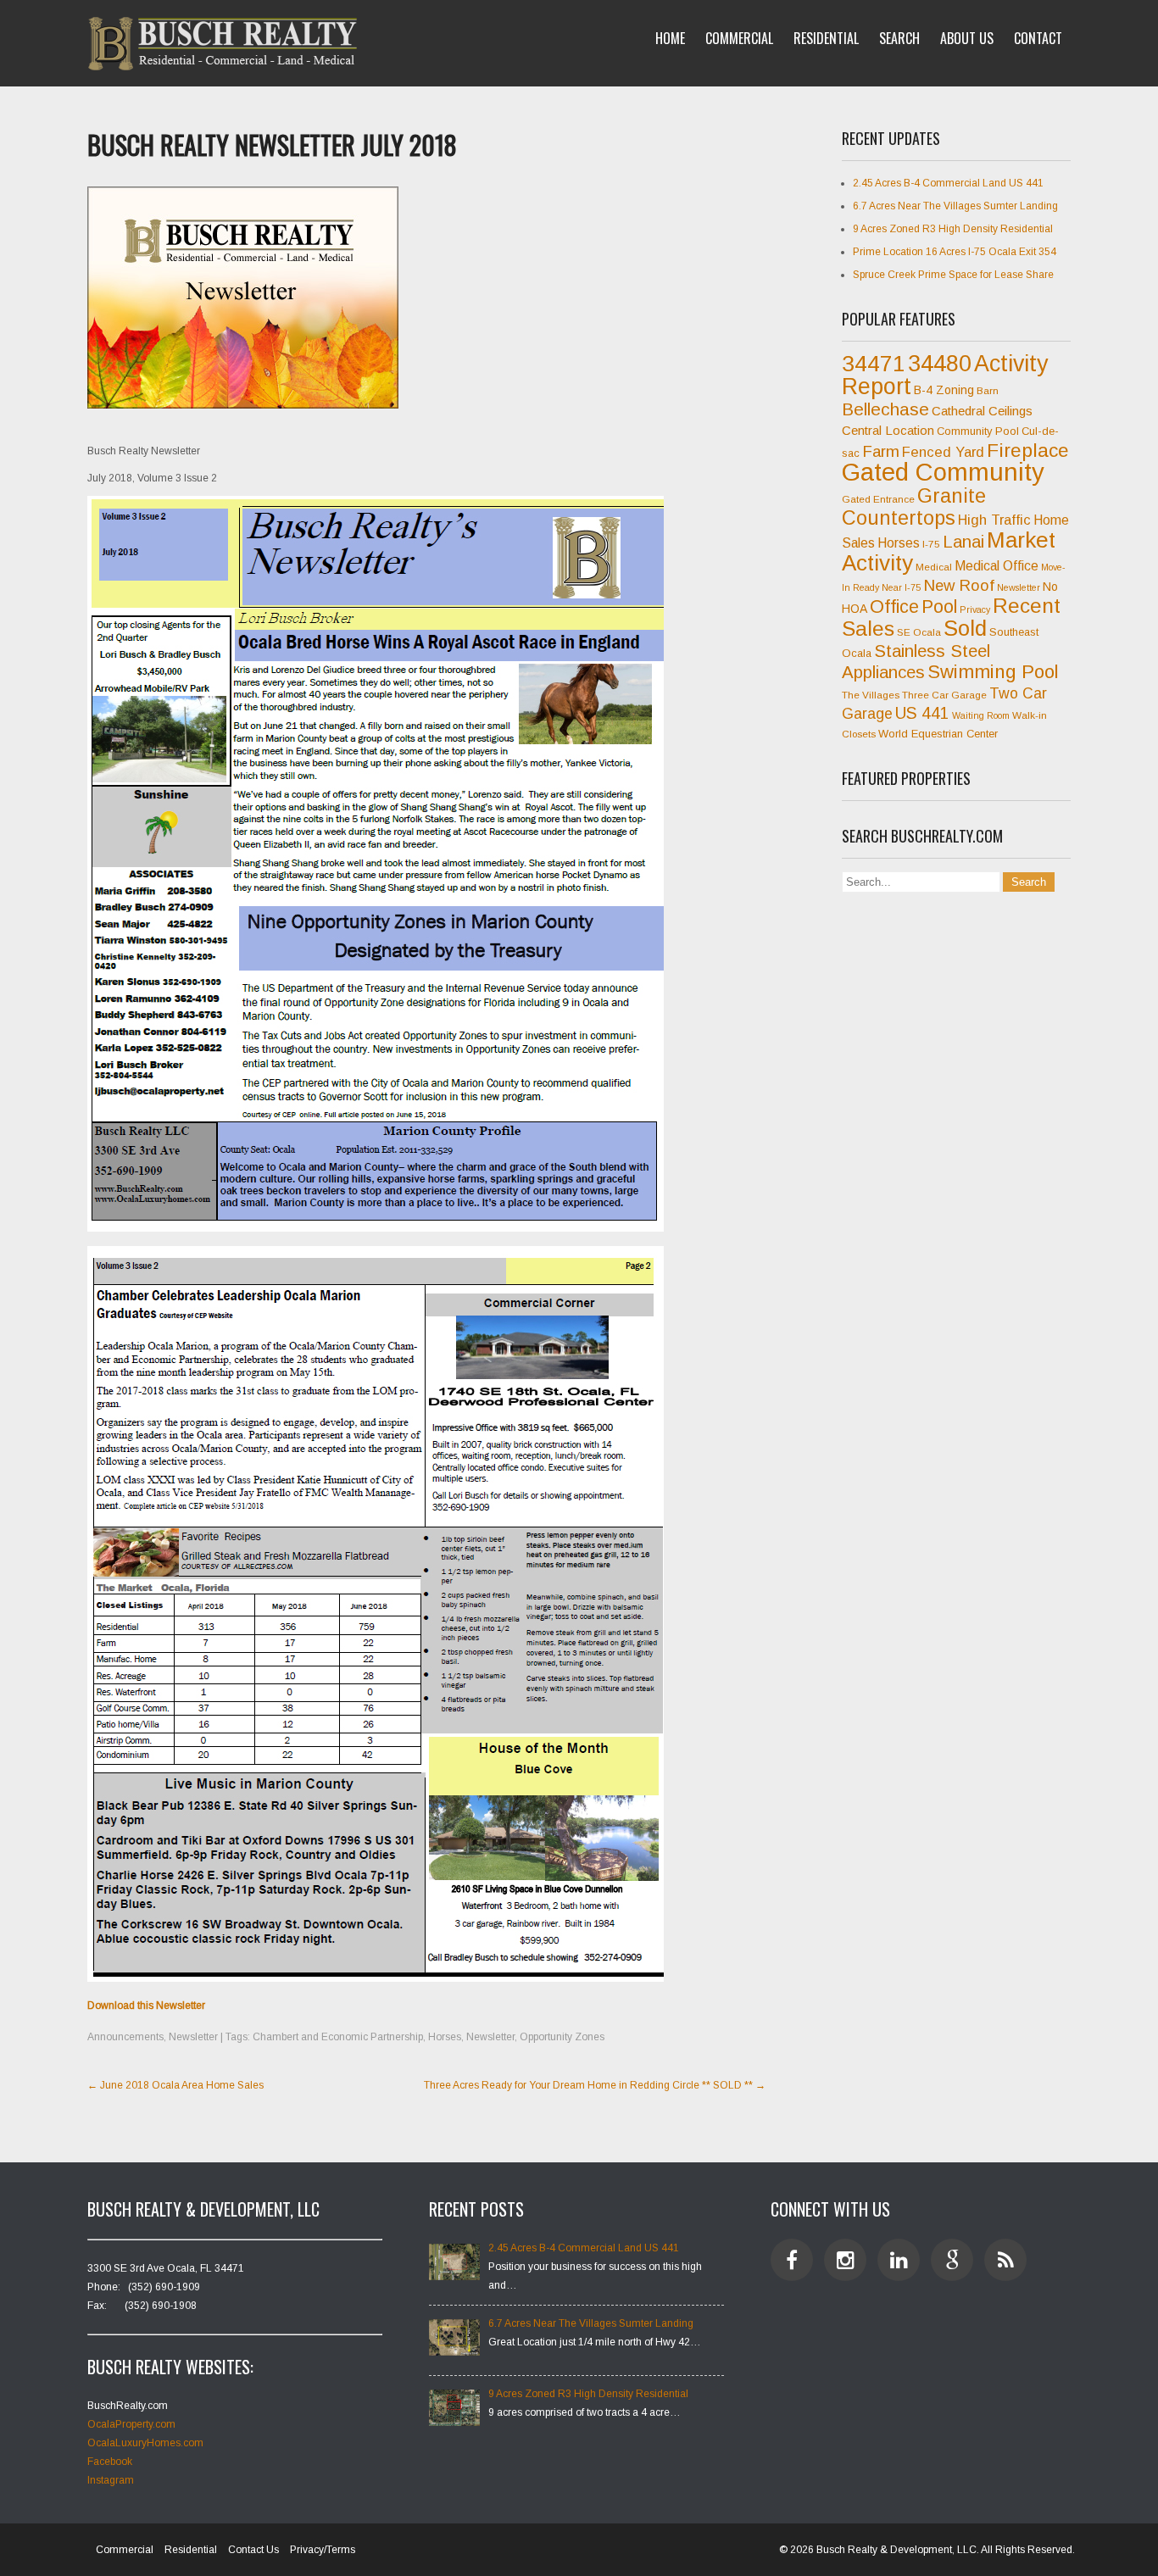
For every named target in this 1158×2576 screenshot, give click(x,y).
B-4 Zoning (944, 390)
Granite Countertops (914, 507)
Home (670, 38)
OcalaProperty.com (131, 2424)
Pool (939, 607)
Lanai (963, 542)
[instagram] (845, 2260)
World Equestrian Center (938, 734)
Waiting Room (981, 715)
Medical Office (997, 566)
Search (899, 38)
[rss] (1005, 2260)
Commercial (739, 38)
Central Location (888, 430)
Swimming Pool (993, 672)
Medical (934, 567)
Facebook (110, 2462)
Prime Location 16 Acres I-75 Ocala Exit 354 (955, 252)
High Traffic (994, 520)
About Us (967, 38)
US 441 (922, 713)
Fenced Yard (943, 452)
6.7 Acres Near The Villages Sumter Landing (955, 206)
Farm (881, 451)
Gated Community (943, 472)
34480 (940, 364)
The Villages (871, 695)
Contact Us (253, 2550)
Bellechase (885, 409)
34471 (874, 364)
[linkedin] (899, 2260)
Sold (965, 628)
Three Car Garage (944, 695)
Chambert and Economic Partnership (338, 2037)
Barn (988, 391)
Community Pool (978, 431)
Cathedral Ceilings (982, 411)
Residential (826, 38)
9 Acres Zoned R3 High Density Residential (953, 229)
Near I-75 (901, 587)
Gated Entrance (878, 499)
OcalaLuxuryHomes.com (145, 2443)
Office (894, 607)
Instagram (111, 2480)
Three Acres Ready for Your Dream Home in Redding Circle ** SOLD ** (595, 2085)
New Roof (959, 585)
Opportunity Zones (562, 2037)
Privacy (975, 609)
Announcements (125, 2037)
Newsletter (193, 2037)
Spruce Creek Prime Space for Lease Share (953, 275)
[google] (952, 2260)
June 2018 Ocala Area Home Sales (175, 2085)
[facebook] (792, 2260)
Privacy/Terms (323, 2550)
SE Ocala (919, 632)
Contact (1038, 38)
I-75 (931, 544)
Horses (445, 2037)
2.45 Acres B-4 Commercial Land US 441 (948, 183)
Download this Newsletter (146, 2006)
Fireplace (1028, 450)
